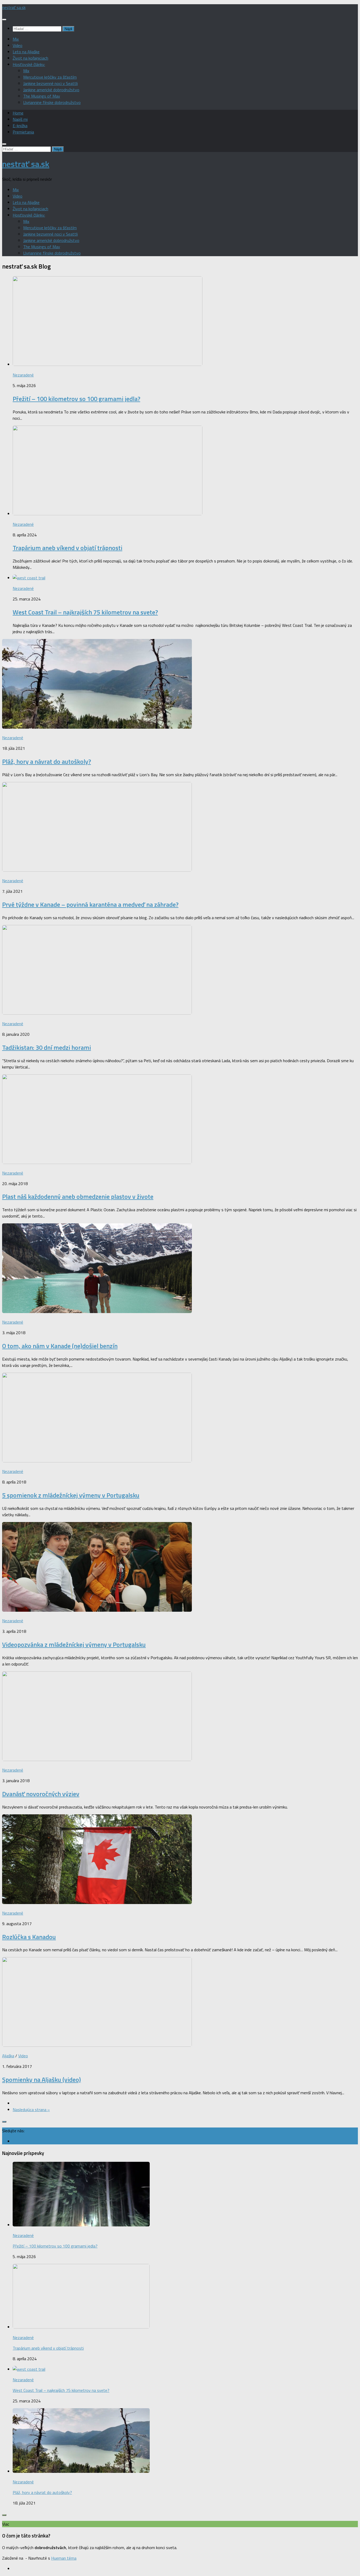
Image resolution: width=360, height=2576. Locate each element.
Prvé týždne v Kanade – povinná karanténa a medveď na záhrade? (90, 904)
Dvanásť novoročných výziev (41, 1794)
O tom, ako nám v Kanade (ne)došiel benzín (60, 1346)
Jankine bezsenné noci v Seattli (50, 83)
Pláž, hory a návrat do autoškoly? (47, 761)
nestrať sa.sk (14, 7)
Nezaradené (23, 375)
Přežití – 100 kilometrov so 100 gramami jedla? (76, 399)
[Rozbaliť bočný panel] (4, 2122)
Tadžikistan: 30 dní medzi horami (47, 1047)
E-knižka (20, 126)
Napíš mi (20, 119)
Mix (16, 39)
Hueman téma (64, 2558)
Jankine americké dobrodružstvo (51, 90)
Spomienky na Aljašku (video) (42, 2079)
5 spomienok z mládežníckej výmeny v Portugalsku (71, 1495)
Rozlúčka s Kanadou (29, 1937)
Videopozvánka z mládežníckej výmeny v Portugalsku (74, 1644)
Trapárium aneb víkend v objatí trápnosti (67, 548)
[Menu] (4, 20)
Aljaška (8, 2056)
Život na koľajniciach (30, 58)
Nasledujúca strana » (31, 2110)
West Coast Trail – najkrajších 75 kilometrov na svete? (85, 612)
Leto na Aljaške (26, 52)
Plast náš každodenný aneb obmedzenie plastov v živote (78, 1196)
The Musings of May (42, 96)
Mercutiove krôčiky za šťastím (50, 77)
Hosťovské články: (29, 64)
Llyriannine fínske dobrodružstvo (52, 102)
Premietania (23, 132)
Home (18, 113)
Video (18, 45)
